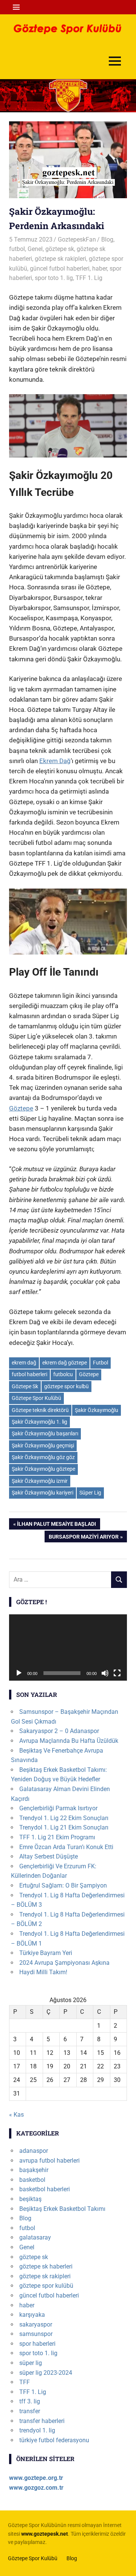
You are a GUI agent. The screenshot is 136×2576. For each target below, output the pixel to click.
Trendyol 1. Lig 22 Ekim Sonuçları (64, 1818)
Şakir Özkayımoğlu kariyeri (42, 1493)
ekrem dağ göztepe (65, 1363)
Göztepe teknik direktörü (40, 1410)
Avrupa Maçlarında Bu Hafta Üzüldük (69, 1741)
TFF (25, 2382)
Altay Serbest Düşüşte (49, 1856)
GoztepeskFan (77, 239)
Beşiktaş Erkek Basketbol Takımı (62, 2209)
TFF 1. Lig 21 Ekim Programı (57, 1837)
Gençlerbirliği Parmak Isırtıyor (58, 1808)
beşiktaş (30, 2199)
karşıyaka (32, 2315)
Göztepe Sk (25, 1386)
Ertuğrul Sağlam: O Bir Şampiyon (63, 1885)
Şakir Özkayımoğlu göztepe (43, 1469)
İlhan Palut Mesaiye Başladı (56, 1525)
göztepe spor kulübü (46, 2286)
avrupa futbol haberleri (49, 2161)
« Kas (16, 2115)
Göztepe (21, 1108)
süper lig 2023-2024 (46, 2373)
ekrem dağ (24, 1363)
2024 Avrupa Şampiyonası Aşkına (64, 1963)
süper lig (31, 2363)
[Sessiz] (105, 1673)
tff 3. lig (30, 2401)
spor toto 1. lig (54, 278)
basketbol (32, 2180)
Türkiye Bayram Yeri (46, 1953)
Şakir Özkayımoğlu (97, 1410)
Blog (107, 239)
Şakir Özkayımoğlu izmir (40, 1481)
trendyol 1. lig (37, 2430)
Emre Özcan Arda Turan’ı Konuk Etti (66, 1847)
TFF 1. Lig (89, 278)
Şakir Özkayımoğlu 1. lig (39, 1422)
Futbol (100, 1363)
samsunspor (36, 2334)
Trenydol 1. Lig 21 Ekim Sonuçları (64, 1827)
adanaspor (34, 2151)
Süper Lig (90, 1493)
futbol (17, 249)
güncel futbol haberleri (60, 268)
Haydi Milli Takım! (43, 1972)
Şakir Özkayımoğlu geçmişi (43, 1446)
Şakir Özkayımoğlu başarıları (45, 1433)
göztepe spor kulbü (66, 1386)
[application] (68, 1647)
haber (100, 268)
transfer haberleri (42, 2421)
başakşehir (34, 2170)
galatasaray (35, 2237)
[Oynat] (19, 1673)
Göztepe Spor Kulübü (36, 1398)
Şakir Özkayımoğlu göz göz (43, 1457)
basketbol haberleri (45, 2189)
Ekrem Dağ (55, 761)
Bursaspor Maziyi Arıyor (83, 1538)
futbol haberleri (29, 1374)
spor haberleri (37, 2344)
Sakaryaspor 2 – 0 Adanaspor (59, 1731)
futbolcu (63, 1374)
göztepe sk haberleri (46, 2266)
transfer (30, 2411)
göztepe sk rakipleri (60, 259)
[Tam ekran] (117, 1673)
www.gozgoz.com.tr (36, 2488)
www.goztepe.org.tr (36, 2478)
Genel (35, 249)
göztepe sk (60, 249)
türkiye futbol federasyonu (54, 2440)
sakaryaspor (36, 2324)
